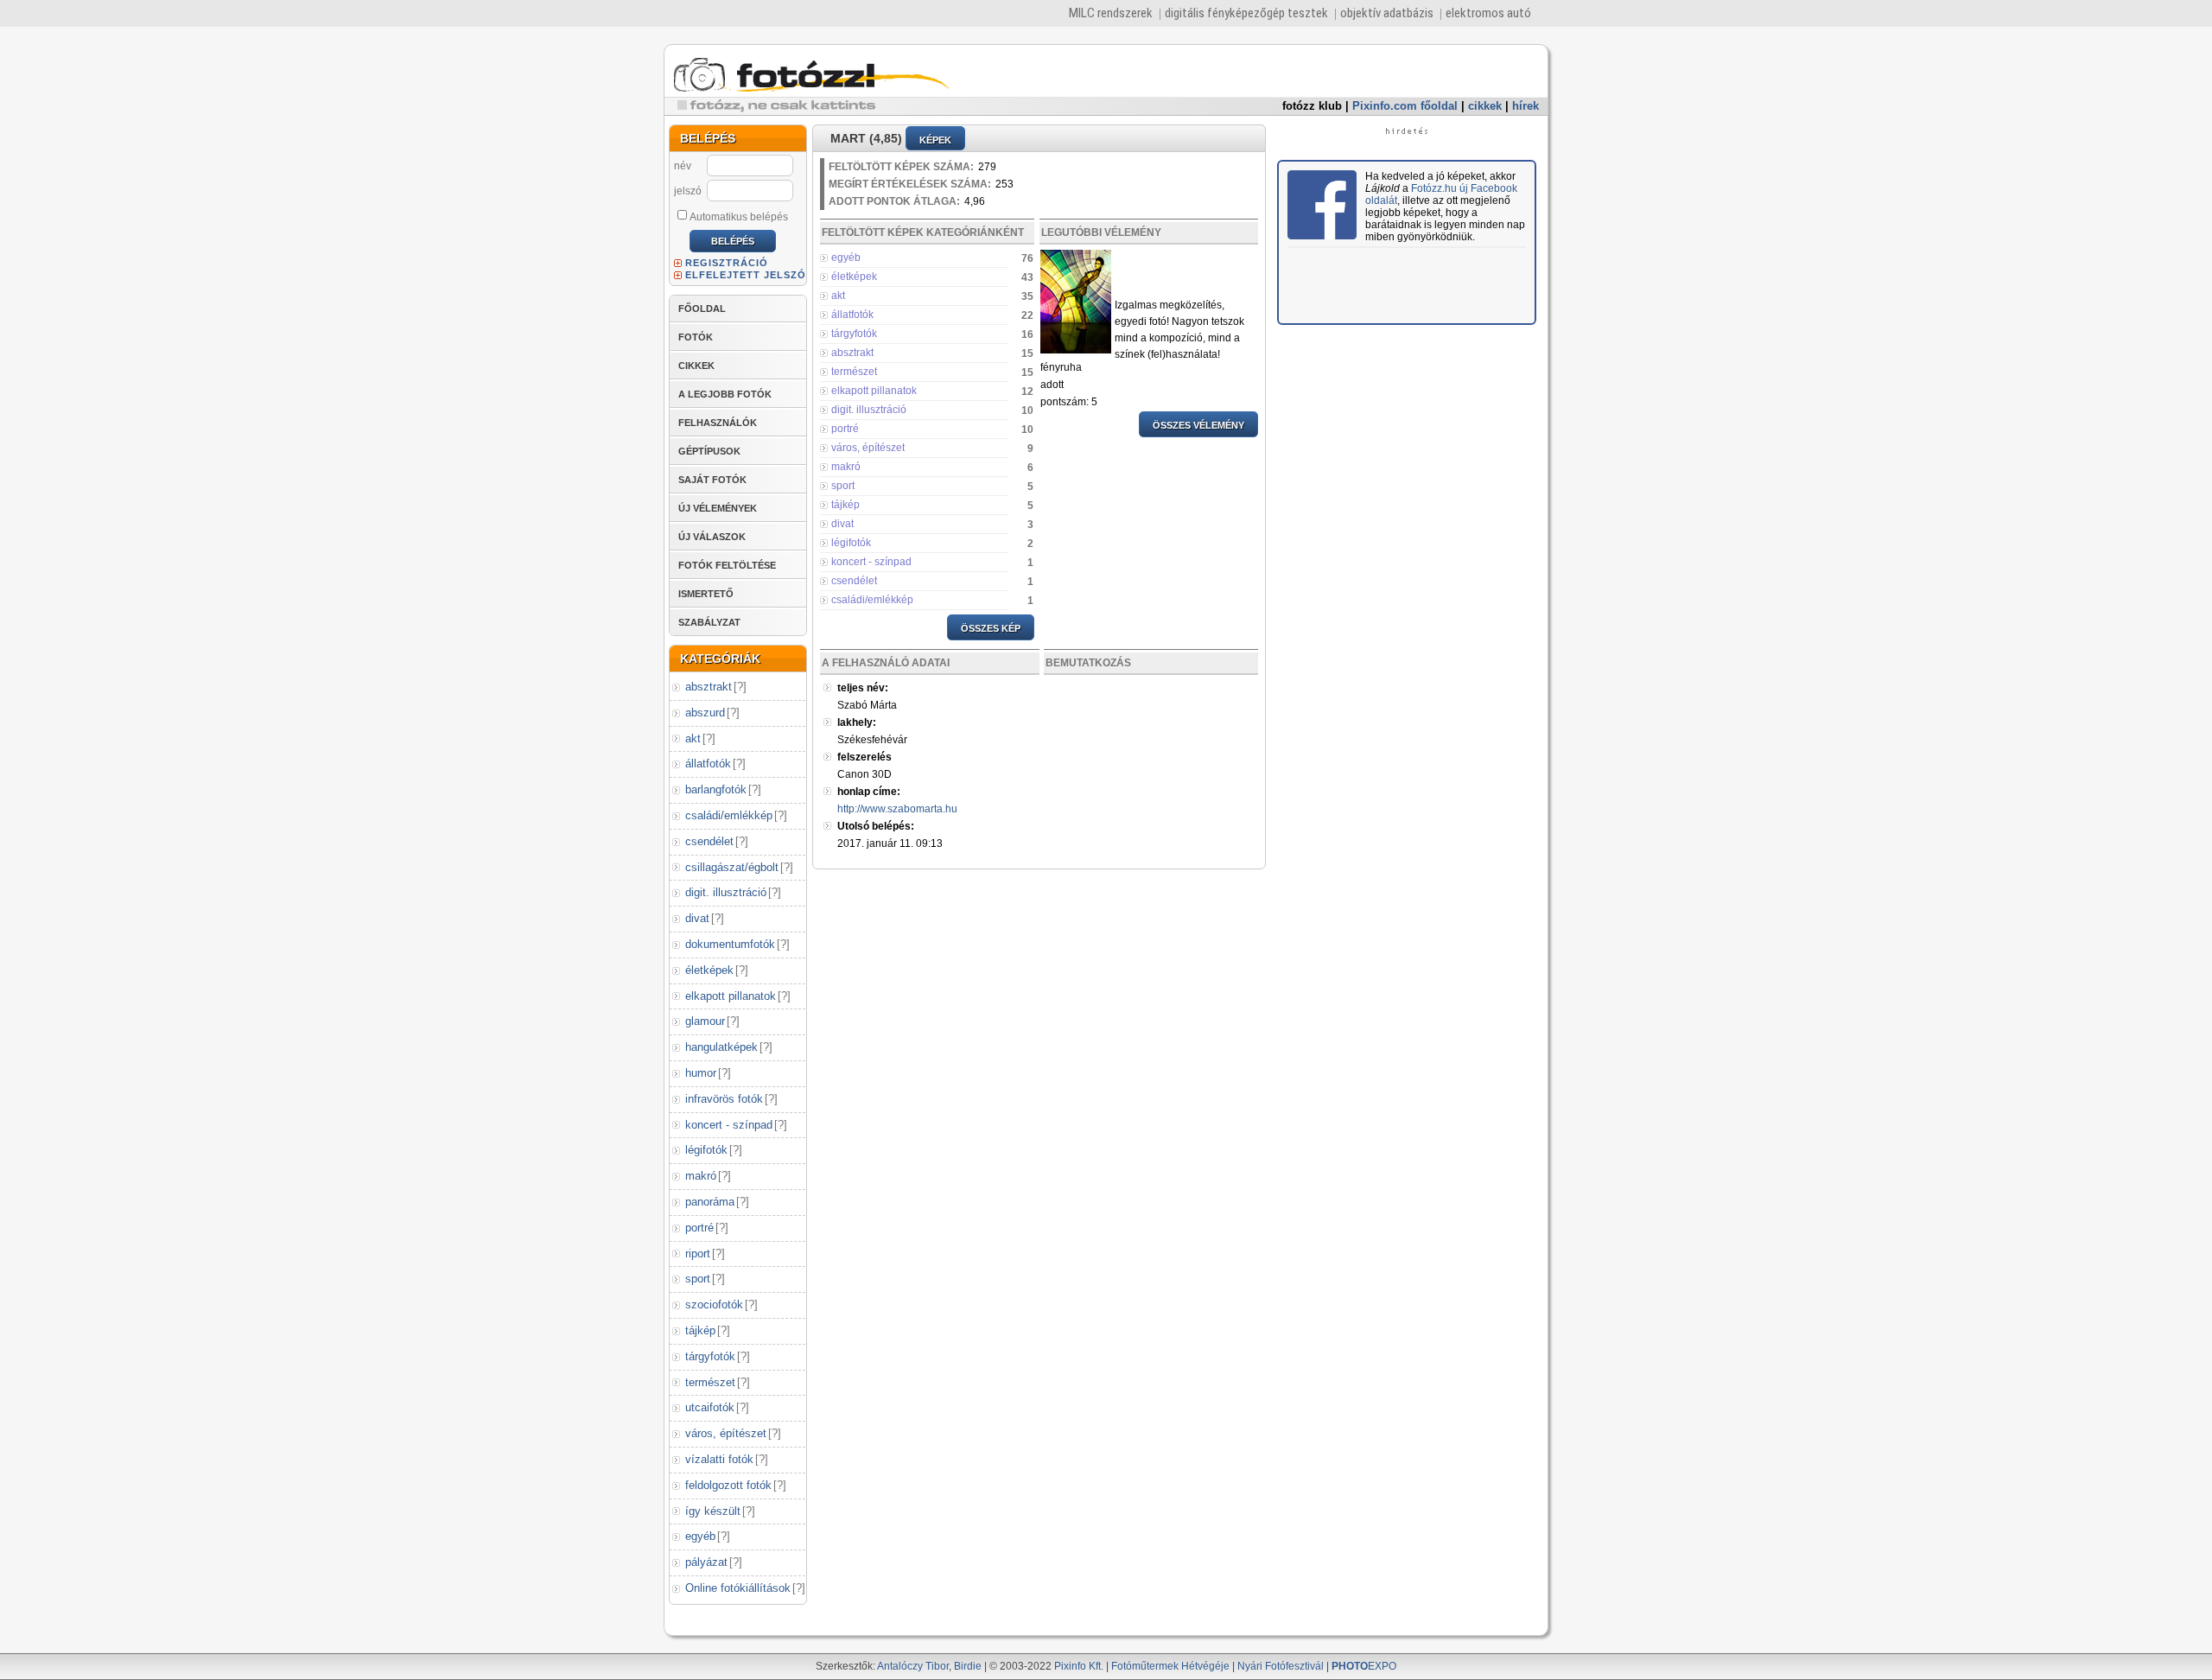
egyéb (700, 1536)
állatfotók (708, 764)
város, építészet (726, 1433)
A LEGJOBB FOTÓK (725, 394)
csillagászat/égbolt (732, 867)
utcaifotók (710, 1407)
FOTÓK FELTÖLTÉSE (727, 565)
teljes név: (863, 688)
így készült (713, 1511)
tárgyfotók (710, 1356)
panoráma (710, 1202)
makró (701, 1176)
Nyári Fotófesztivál (1281, 1666)
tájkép (700, 1330)
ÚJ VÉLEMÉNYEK (718, 508)
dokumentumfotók (730, 944)
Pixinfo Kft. (1079, 1666)
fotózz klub (1312, 106)
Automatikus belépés (739, 217)
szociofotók (714, 1305)
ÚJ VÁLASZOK (712, 537)
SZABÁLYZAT (709, 622)
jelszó (688, 191)
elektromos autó (1488, 13)
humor (701, 1073)
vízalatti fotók (719, 1459)
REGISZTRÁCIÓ (727, 263)
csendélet (709, 841)
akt (693, 738)
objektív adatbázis (1387, 13)
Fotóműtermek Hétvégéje (1170, 1666)
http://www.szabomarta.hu (897, 809)
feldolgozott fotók (728, 1485)
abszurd (705, 713)
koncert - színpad (729, 1125)
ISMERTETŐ (706, 594)
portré (699, 1228)
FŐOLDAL (702, 309)
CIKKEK (696, 366)
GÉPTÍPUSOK (709, 451)
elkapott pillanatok (731, 996)
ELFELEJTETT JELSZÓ (746, 275)
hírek (1526, 106)
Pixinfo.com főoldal (1405, 106)
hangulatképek (721, 1047)
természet (710, 1382)
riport (698, 1254)
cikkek (1485, 106)
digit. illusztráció (726, 892)
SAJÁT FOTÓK (712, 480)
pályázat (706, 1562)
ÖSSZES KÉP (991, 628)
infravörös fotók (724, 1099)
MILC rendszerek (1111, 13)
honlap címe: (869, 792)
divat (697, 918)
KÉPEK (935, 140)
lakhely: (857, 722)
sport (698, 1279)
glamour (705, 1021)
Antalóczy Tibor (913, 1666)
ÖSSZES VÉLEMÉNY (1198, 425)
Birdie (968, 1666)
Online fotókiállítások (738, 1588)
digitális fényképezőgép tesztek (1246, 13)
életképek (709, 970)
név (683, 166)
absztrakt (709, 687)
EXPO (1364, 1666)
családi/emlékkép (729, 815)
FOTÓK (696, 337)
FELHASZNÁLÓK (718, 423)
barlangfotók (716, 789)
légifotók (706, 1150)
